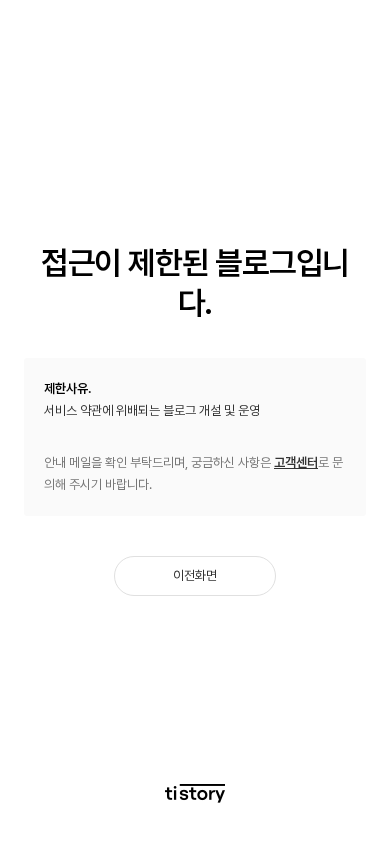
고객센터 (296, 462)
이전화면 (195, 575)
